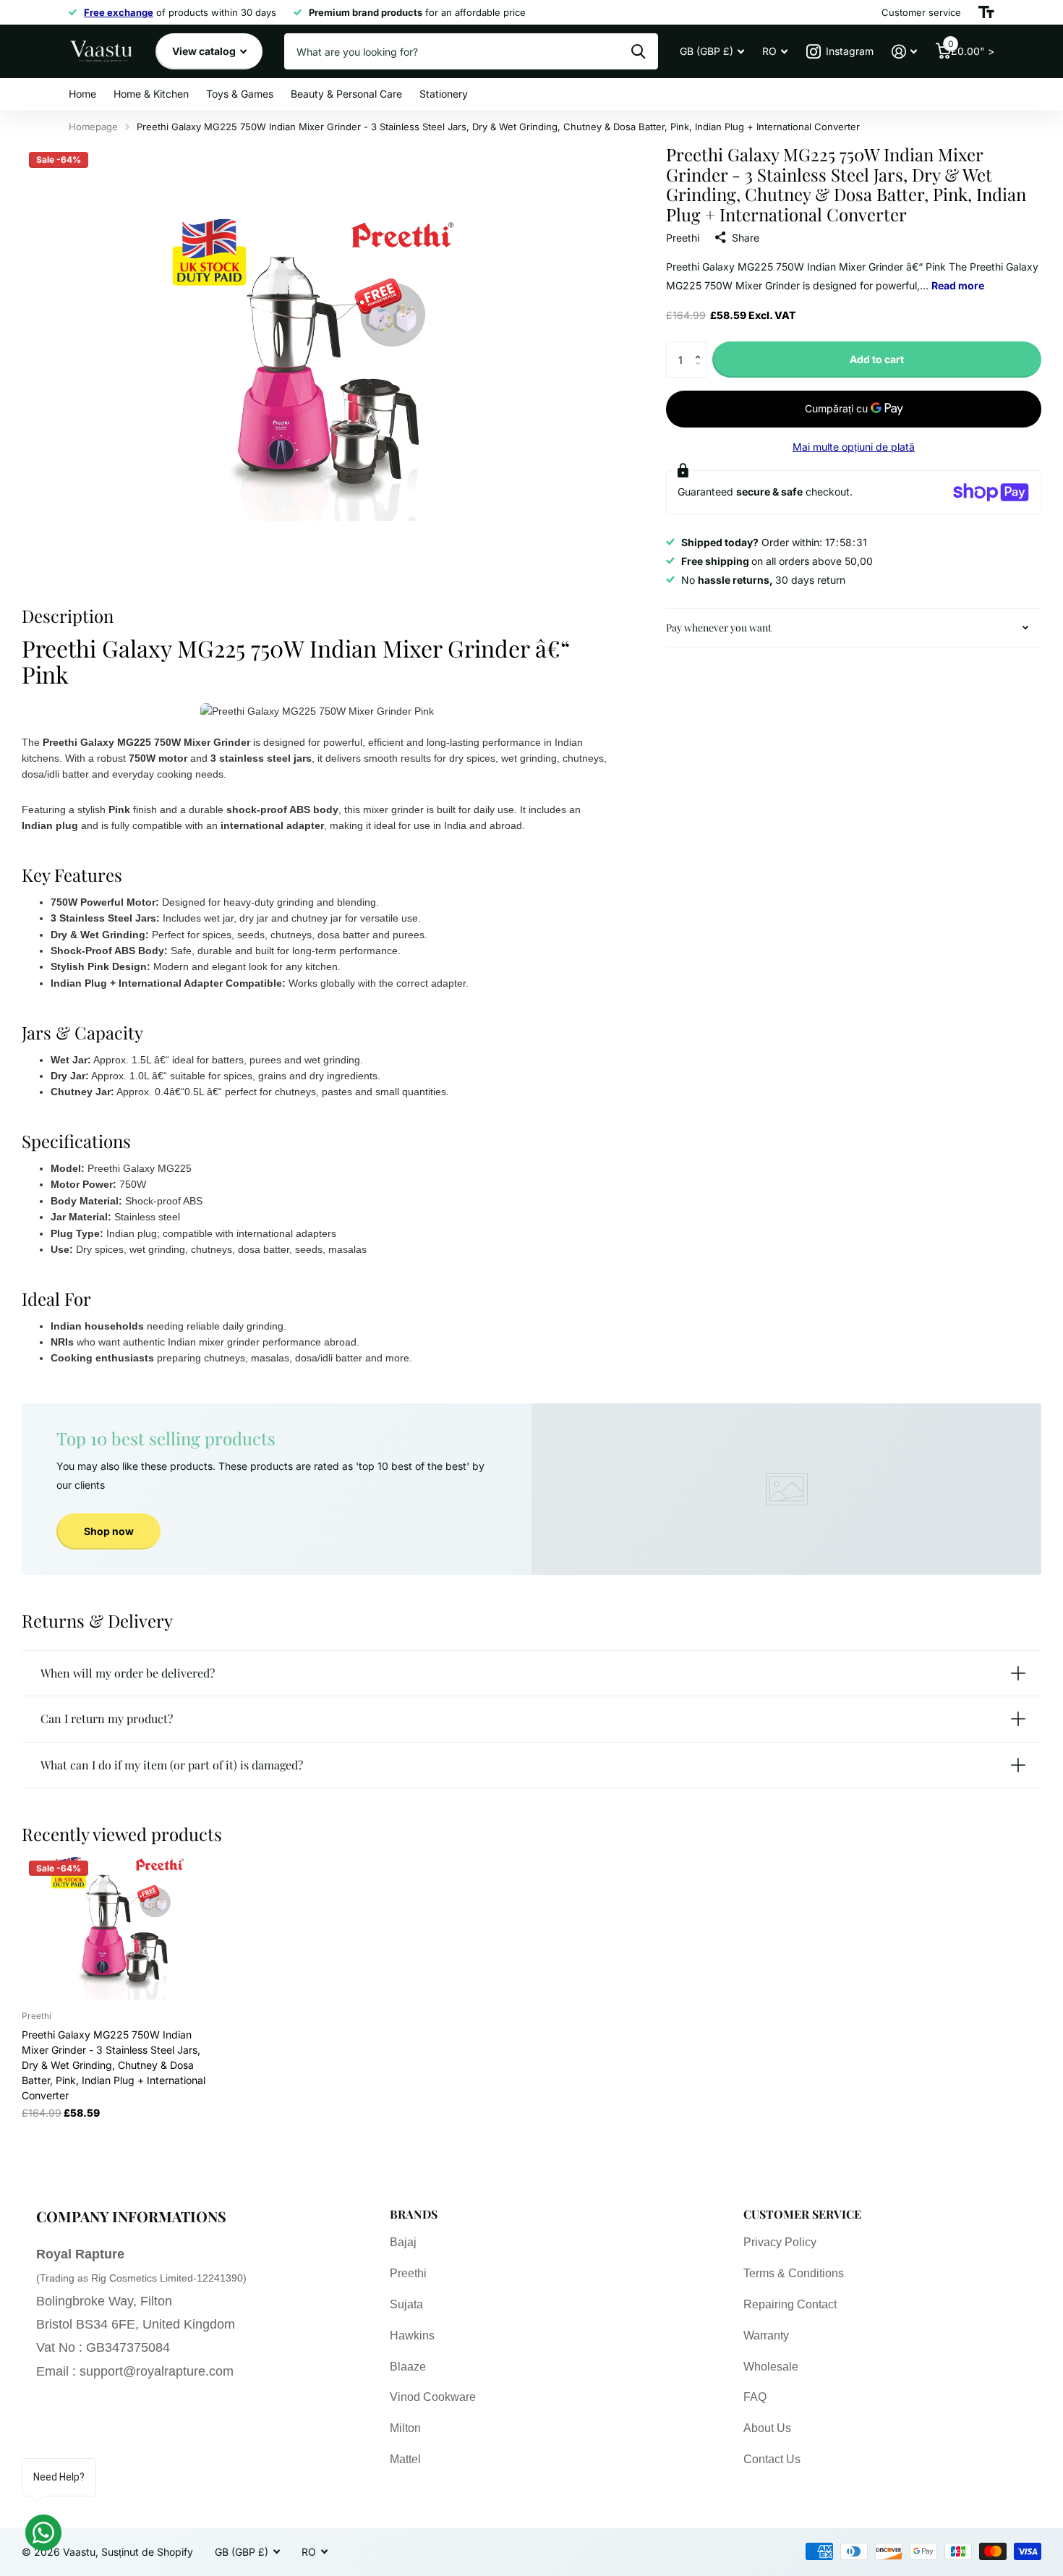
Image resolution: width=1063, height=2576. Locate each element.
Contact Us (772, 2459)
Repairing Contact (790, 2304)
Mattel (405, 2459)
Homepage (93, 127)
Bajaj (403, 2242)
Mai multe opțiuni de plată (854, 447)
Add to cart (877, 359)
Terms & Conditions (794, 2273)
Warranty (766, 2335)
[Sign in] (904, 52)
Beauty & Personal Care (346, 94)
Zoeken (638, 51)
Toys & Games (240, 94)
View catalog (205, 51)
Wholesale (771, 2367)
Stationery (444, 94)
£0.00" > (971, 48)
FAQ (755, 2397)
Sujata (406, 2304)
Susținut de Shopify (147, 2552)
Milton (405, 2428)
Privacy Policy (780, 2242)
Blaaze (408, 2367)
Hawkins (412, 2335)
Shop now (109, 1531)
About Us (767, 2428)
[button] (701, 347)
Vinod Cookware (433, 2397)
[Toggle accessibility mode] (986, 12)
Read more (958, 285)
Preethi (683, 238)
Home (82, 94)
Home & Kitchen (151, 94)
